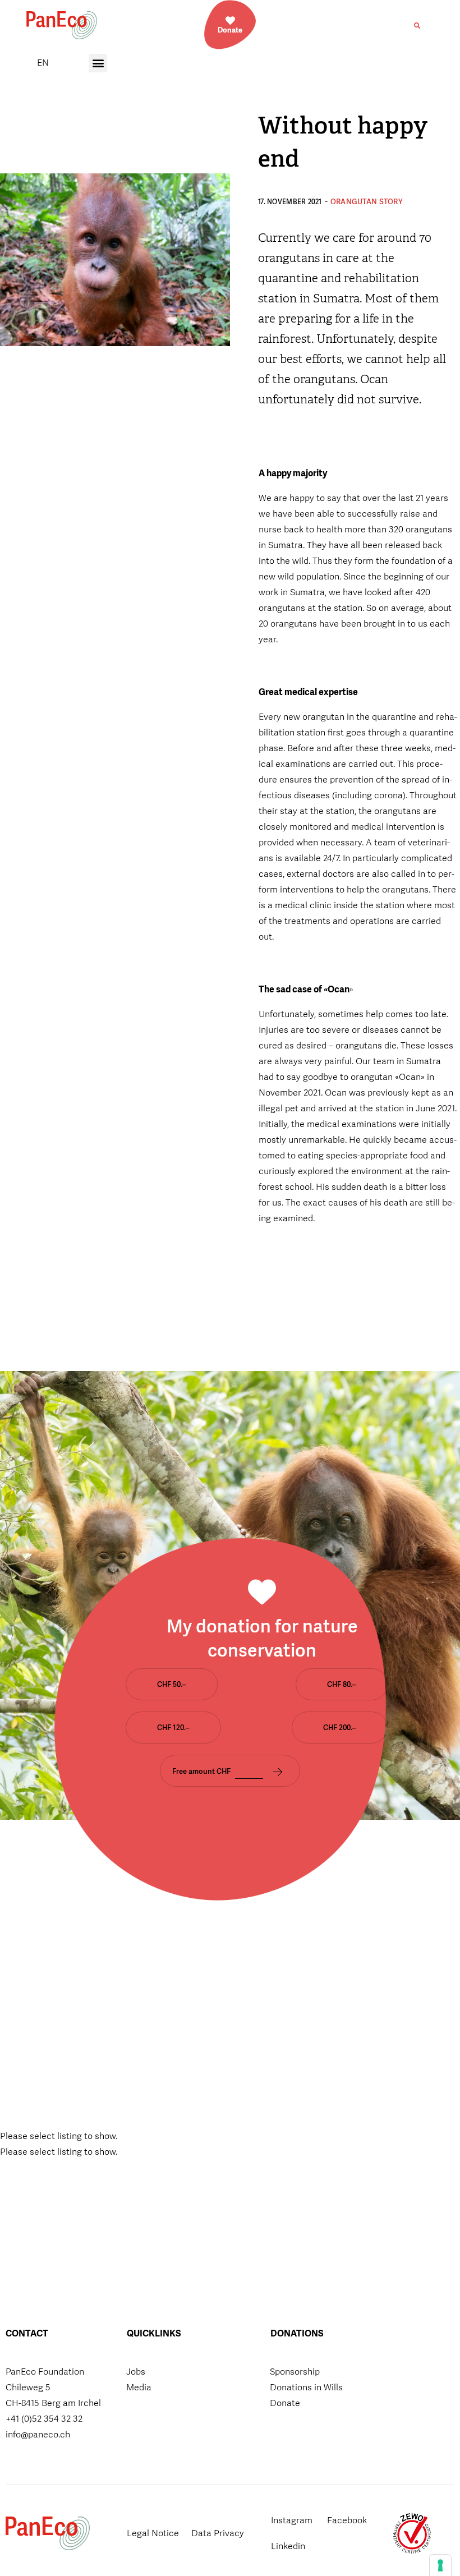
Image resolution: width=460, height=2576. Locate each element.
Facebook (347, 2520)
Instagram (292, 2520)
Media (139, 2387)
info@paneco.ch (38, 2434)
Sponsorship (295, 2372)
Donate (285, 2403)
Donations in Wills (306, 2387)
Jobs (136, 2372)
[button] (417, 26)
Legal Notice (153, 2533)
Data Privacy (218, 2533)
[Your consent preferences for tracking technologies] (440, 2565)
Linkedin (288, 2546)
